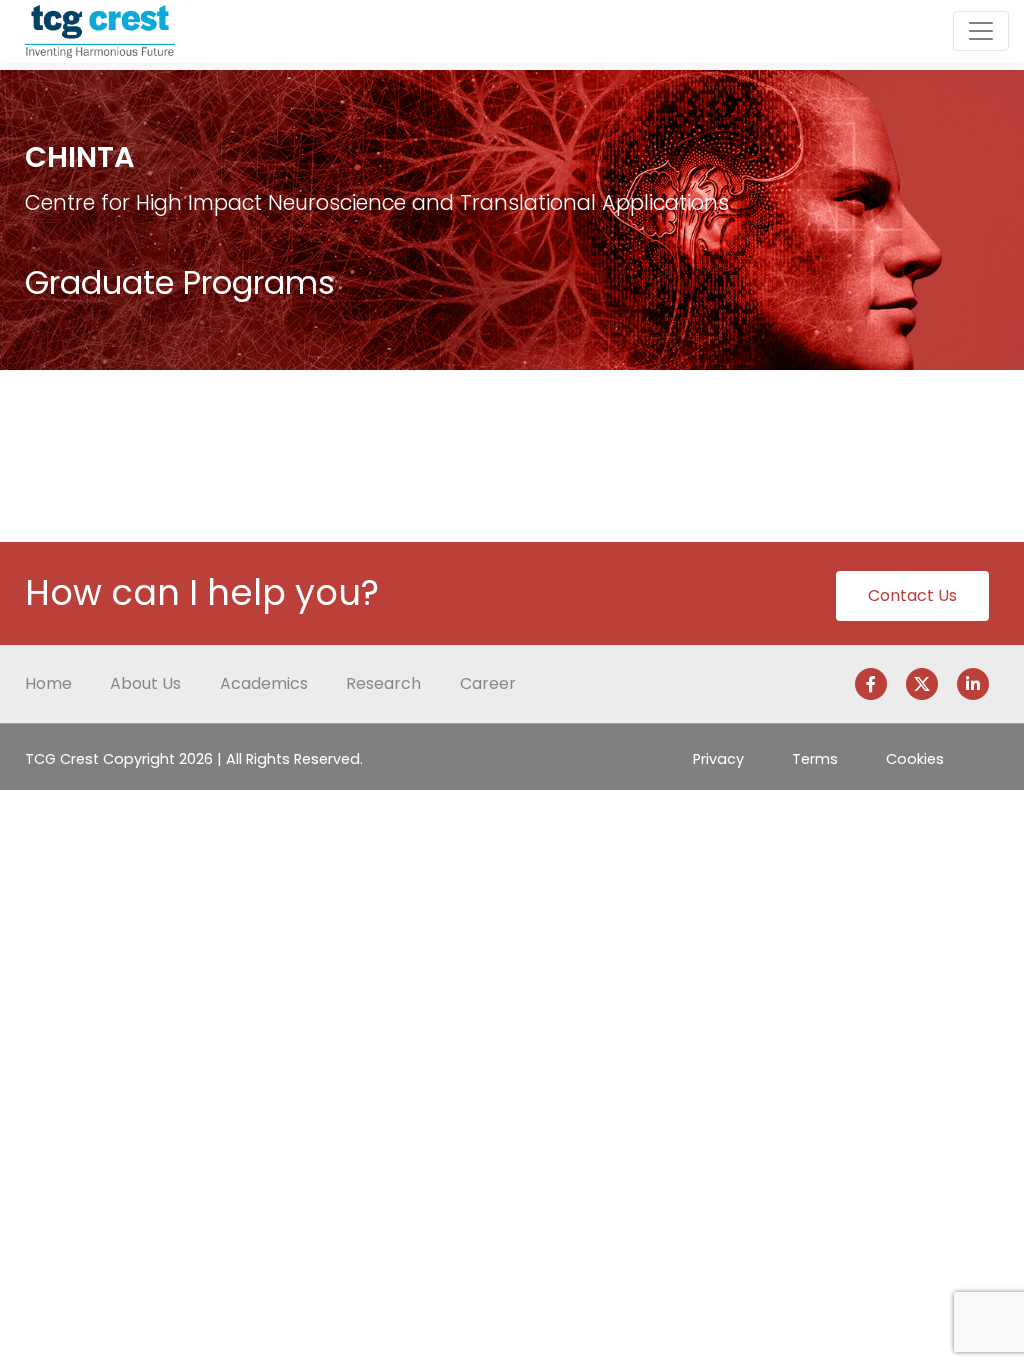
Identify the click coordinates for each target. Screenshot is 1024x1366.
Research (383, 683)
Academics (264, 683)
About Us (145, 683)
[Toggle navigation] (981, 31)
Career (488, 683)
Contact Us (912, 595)
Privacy (718, 759)
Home (48, 683)
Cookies (915, 759)
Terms (815, 759)
